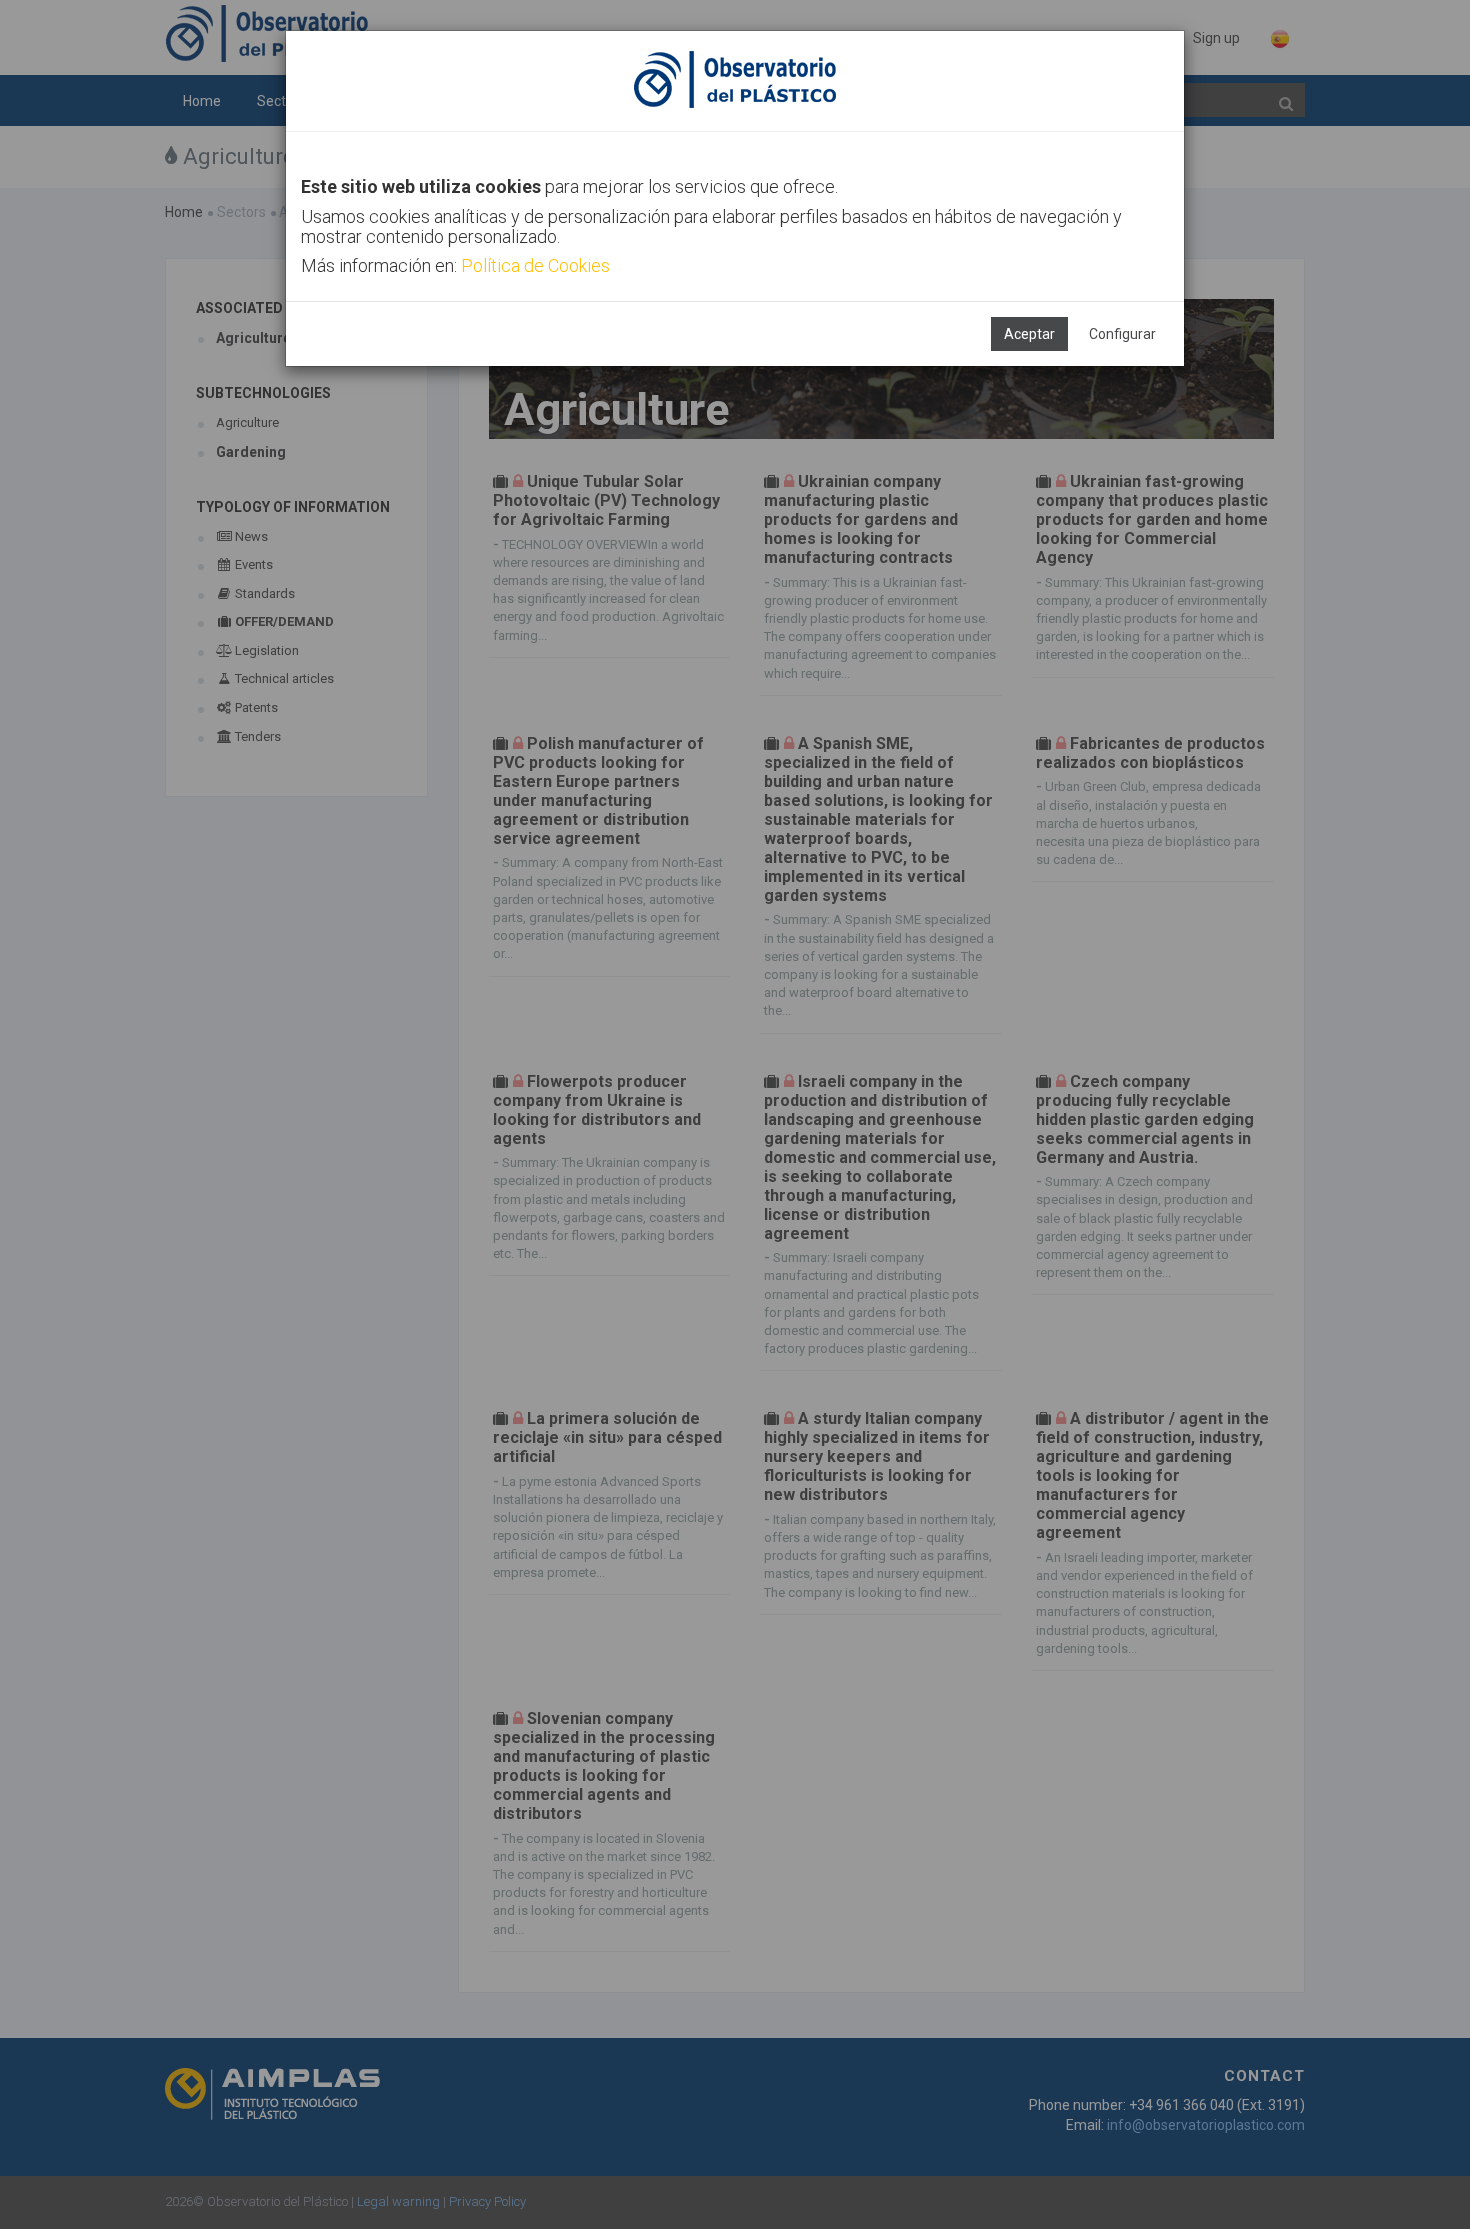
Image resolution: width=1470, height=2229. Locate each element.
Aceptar (1029, 334)
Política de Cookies (535, 265)
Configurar (1122, 334)
